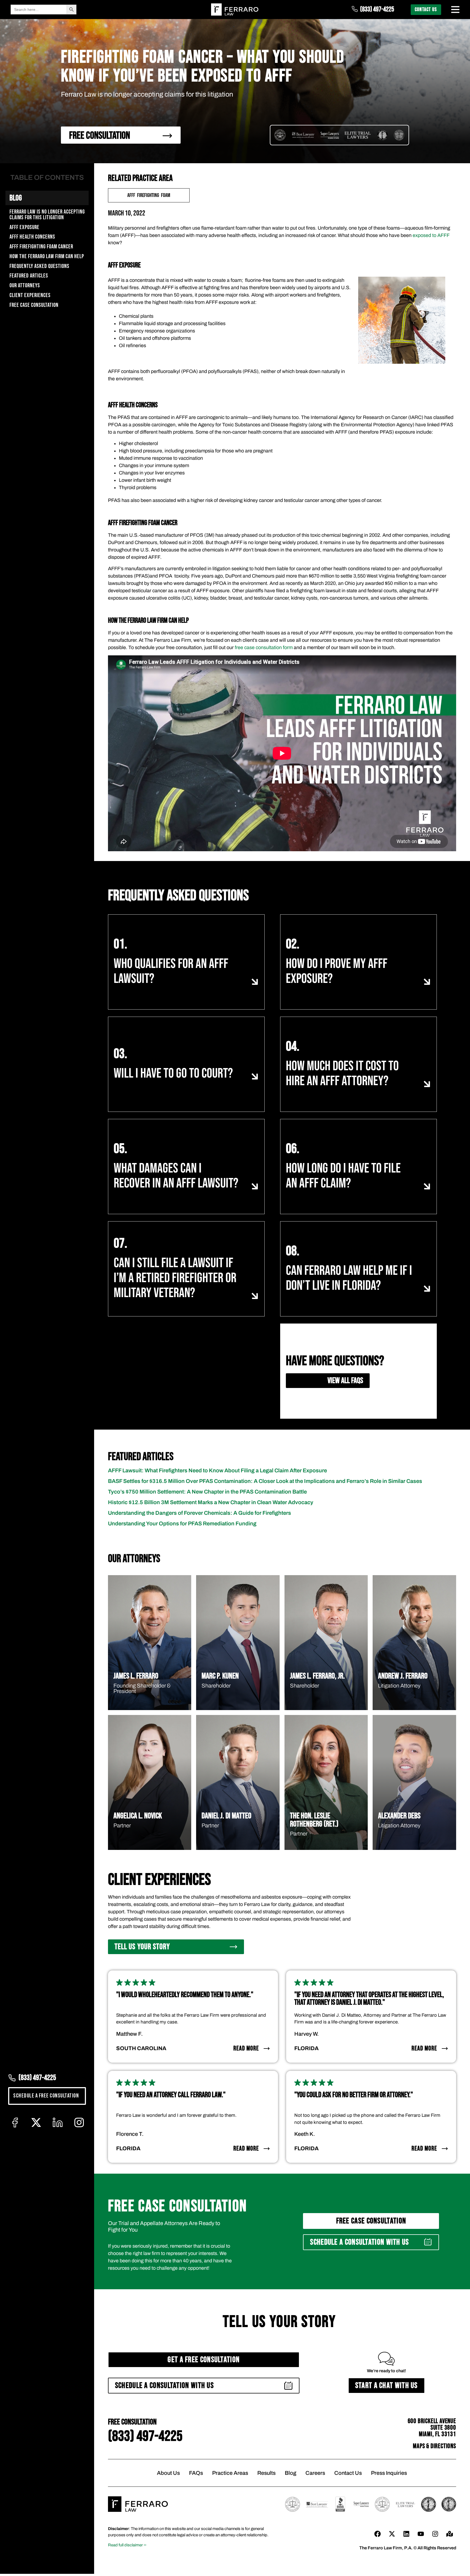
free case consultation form (264, 647)
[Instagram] (435, 2534)
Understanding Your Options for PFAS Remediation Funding (182, 1523)
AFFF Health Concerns (32, 237)
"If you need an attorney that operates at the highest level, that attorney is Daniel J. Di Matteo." (369, 1999)
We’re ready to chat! (386, 2371)
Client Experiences (30, 296)
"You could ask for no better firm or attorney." (354, 2095)
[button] (371, 2242)
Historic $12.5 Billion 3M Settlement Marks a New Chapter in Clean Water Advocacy (211, 1502)
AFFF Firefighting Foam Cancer (41, 247)
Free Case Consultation (34, 305)
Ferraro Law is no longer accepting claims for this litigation (47, 215)
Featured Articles (29, 276)
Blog (16, 198)
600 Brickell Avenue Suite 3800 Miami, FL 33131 (432, 2428)
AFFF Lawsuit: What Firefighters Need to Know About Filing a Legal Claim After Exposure (217, 1470)
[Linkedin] (406, 2534)
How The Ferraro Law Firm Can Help (47, 257)
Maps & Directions (435, 2446)
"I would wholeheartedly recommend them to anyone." (185, 1995)
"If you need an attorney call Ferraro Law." (171, 2095)
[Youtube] (421, 2534)
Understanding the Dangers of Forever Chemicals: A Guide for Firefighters (200, 1513)
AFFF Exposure (24, 228)
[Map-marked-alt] (450, 2534)
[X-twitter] (392, 2534)
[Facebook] (378, 2534)
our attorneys (25, 286)
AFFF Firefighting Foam (149, 195)
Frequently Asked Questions (39, 266)
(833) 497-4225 (377, 9)
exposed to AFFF (431, 235)
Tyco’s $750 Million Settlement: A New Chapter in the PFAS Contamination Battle (207, 1492)
